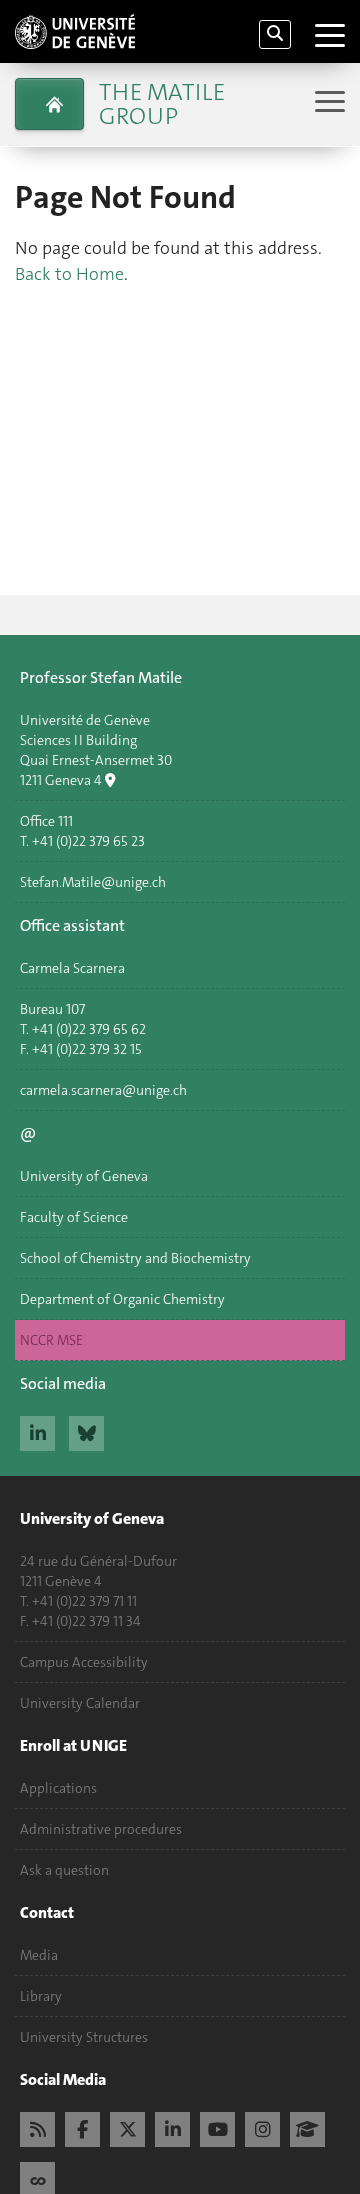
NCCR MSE (51, 1340)
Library (41, 1996)
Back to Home (69, 274)
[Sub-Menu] (327, 103)
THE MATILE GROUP (162, 104)
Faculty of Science (74, 1217)
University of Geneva (84, 1176)
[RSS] (37, 2127)
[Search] (275, 34)
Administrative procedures (101, 1829)
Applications (58, 1788)
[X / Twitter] (127, 2127)
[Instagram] (262, 2127)
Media (39, 1955)
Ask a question (64, 1870)
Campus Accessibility (84, 1662)
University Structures (84, 2037)
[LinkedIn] (172, 2127)
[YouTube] (217, 2127)
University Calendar (80, 1703)
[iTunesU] (307, 2127)
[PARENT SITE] (49, 104)
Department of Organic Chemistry (122, 1299)
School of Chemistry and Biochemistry (135, 1258)
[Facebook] (82, 2127)
